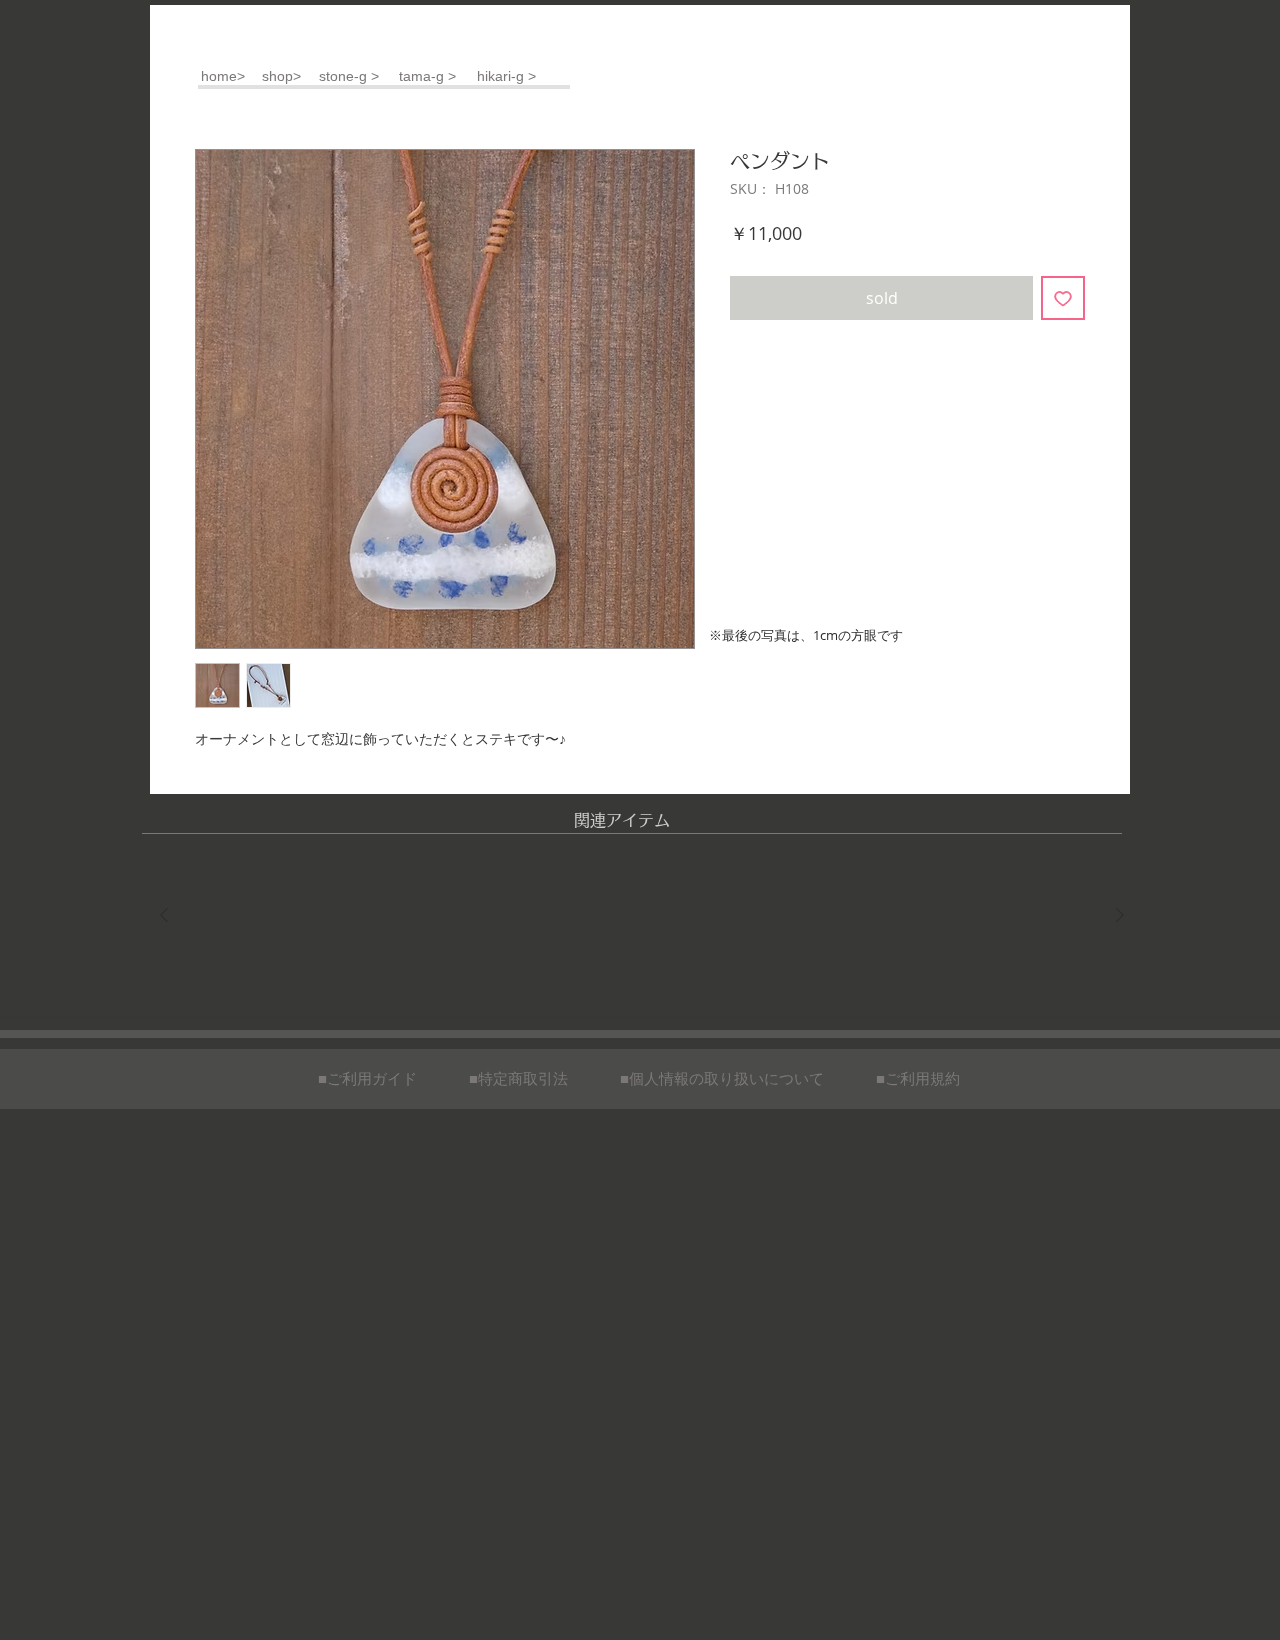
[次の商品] (1120, 915)
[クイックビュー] (251, 916)
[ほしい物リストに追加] (1063, 298)
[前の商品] (164, 915)
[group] (642, 916)
